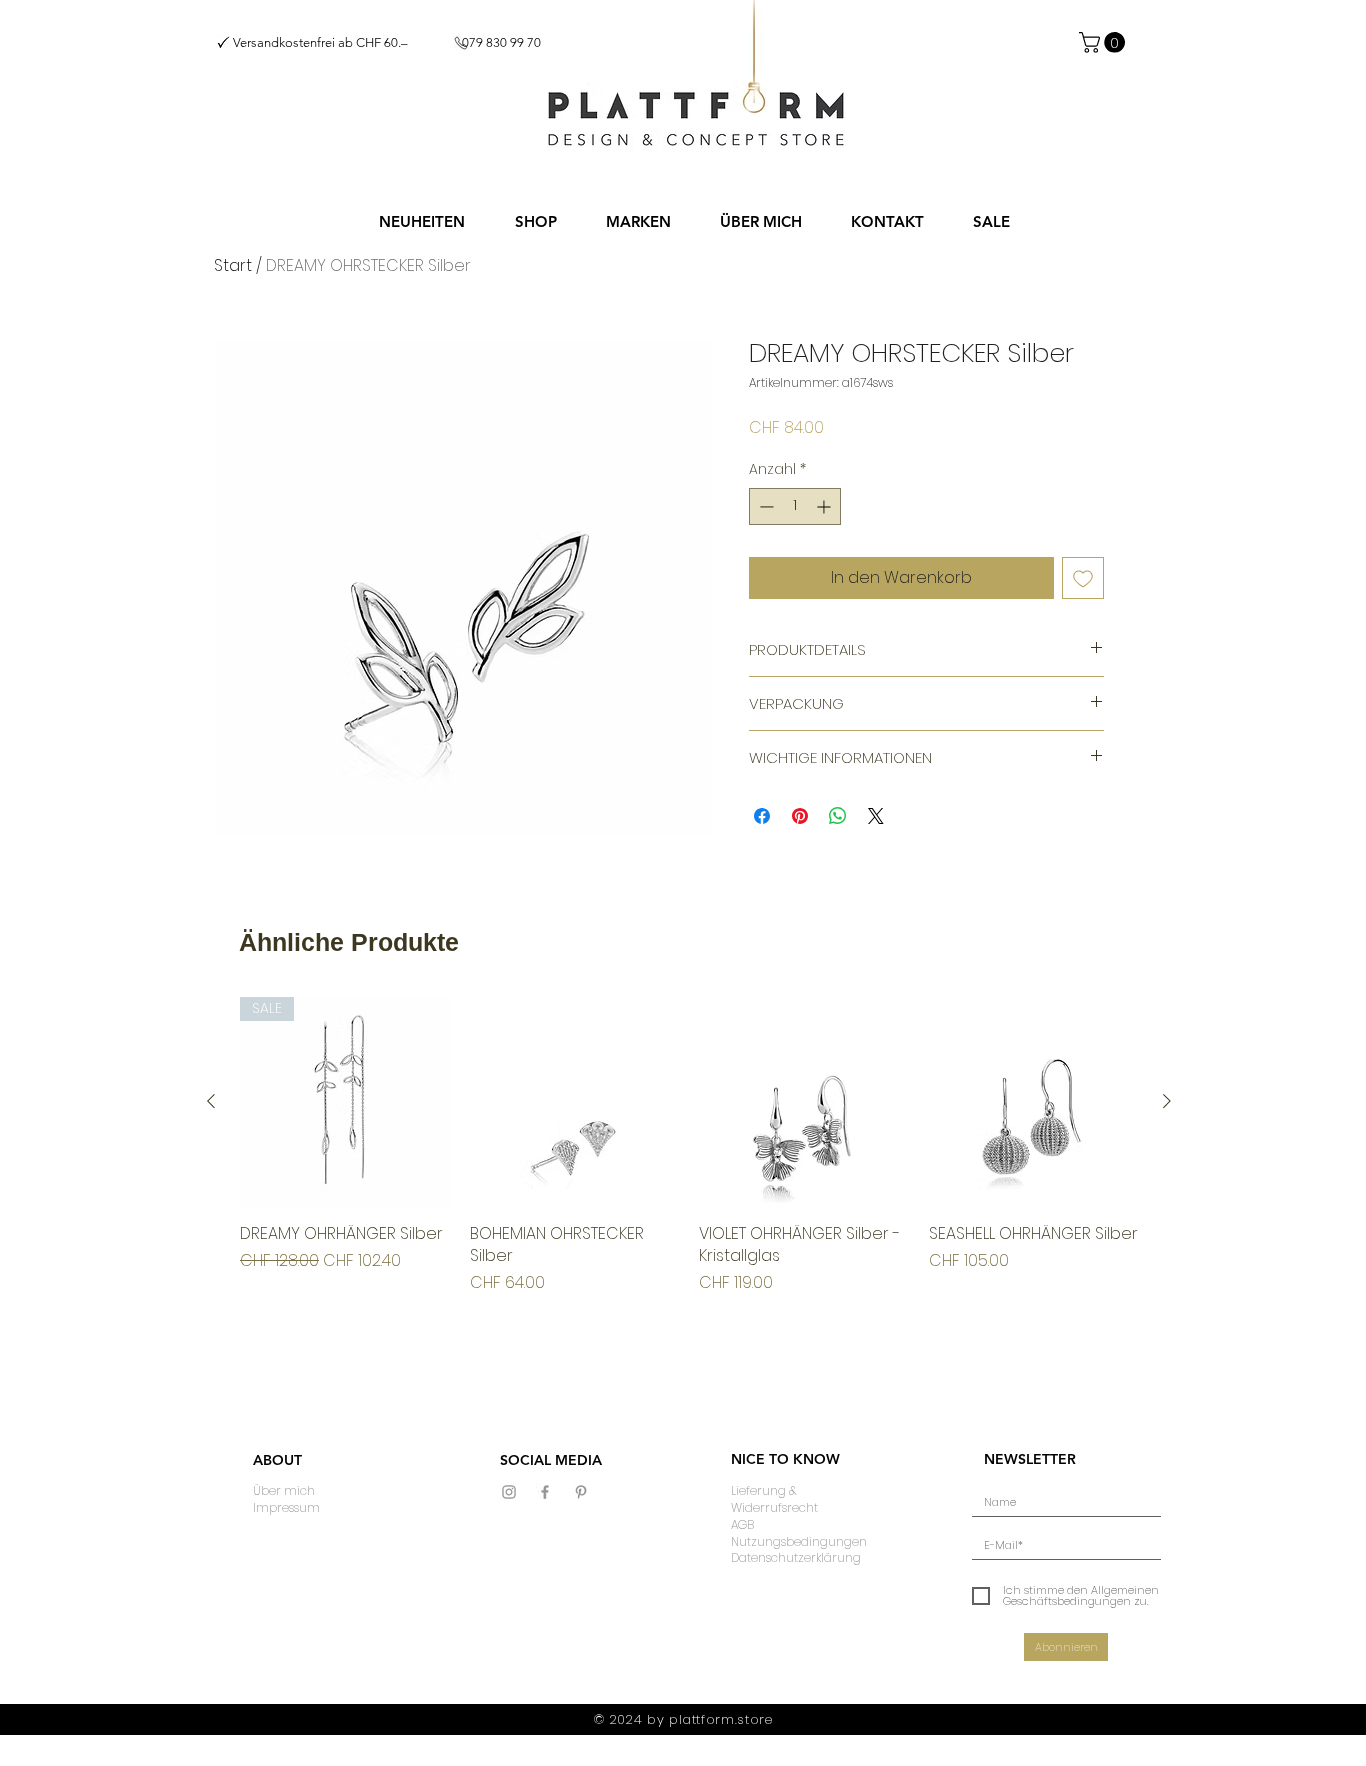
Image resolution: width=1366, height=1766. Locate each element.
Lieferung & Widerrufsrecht (774, 1499)
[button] (535, 222)
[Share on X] (876, 816)
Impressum (286, 1507)
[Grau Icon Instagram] (509, 1492)
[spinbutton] (795, 506)
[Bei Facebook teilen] (762, 816)
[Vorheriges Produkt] (211, 1101)
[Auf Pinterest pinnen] (800, 816)
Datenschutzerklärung (796, 1557)
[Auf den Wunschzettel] (1083, 578)
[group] (689, 1146)
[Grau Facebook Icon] (545, 1492)
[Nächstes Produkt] (1167, 1101)
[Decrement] (764, 506)
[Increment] (825, 506)
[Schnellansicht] (575, 1102)
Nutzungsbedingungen (799, 1541)
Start (233, 265)
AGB (742, 1524)
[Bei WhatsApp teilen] (838, 816)
